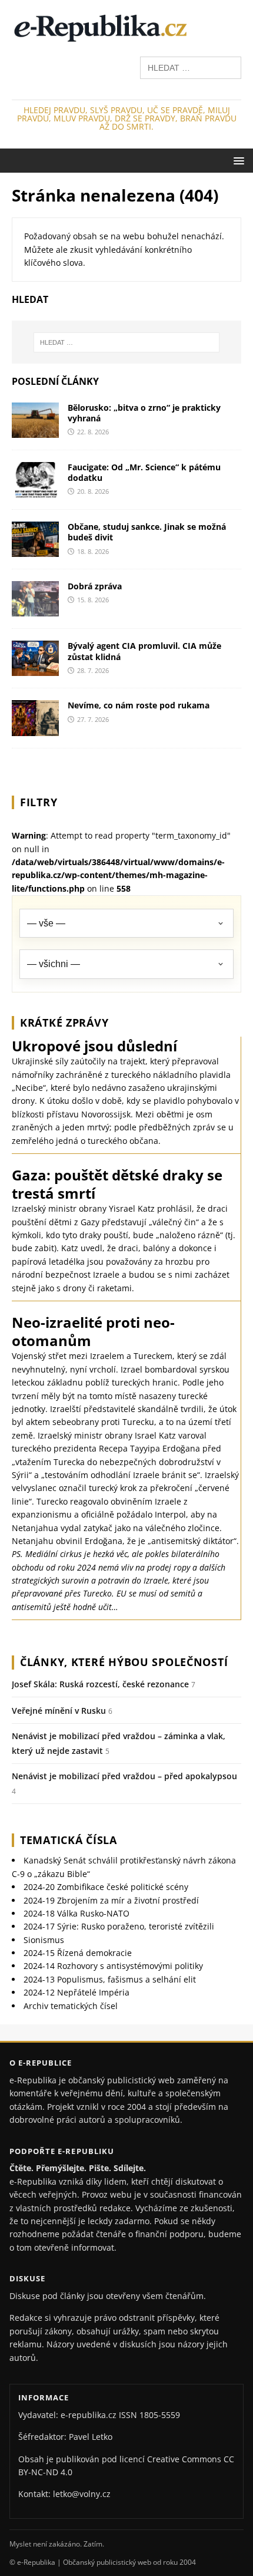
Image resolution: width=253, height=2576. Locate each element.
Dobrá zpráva (95, 586)
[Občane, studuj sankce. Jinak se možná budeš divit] (35, 550)
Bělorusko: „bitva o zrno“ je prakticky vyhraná (144, 413)
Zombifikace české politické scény (106, 1887)
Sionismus (44, 1940)
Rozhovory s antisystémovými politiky (113, 1966)
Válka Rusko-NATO (76, 1913)
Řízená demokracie (78, 1953)
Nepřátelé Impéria (76, 1992)
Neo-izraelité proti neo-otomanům (93, 1331)
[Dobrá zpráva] (35, 610)
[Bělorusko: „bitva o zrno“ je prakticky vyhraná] (35, 431)
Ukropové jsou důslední (94, 1046)
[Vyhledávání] (191, 67)
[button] (237, 160)
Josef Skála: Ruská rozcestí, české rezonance (100, 1684)
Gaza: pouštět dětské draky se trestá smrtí (117, 1184)
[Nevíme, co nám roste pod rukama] (35, 729)
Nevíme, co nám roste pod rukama (139, 705)
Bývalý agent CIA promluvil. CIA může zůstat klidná (144, 651)
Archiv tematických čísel (71, 2006)
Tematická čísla (69, 1840)
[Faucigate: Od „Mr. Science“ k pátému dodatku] (35, 491)
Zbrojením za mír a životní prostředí (111, 1900)
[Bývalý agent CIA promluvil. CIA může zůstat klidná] (35, 669)
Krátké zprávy (64, 1023)
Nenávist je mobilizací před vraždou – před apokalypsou (124, 1776)
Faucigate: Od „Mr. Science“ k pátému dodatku (144, 472)
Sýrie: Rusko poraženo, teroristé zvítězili (119, 1926)
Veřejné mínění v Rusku (59, 1711)
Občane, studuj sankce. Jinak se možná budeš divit (147, 532)
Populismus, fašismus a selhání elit (110, 1979)
